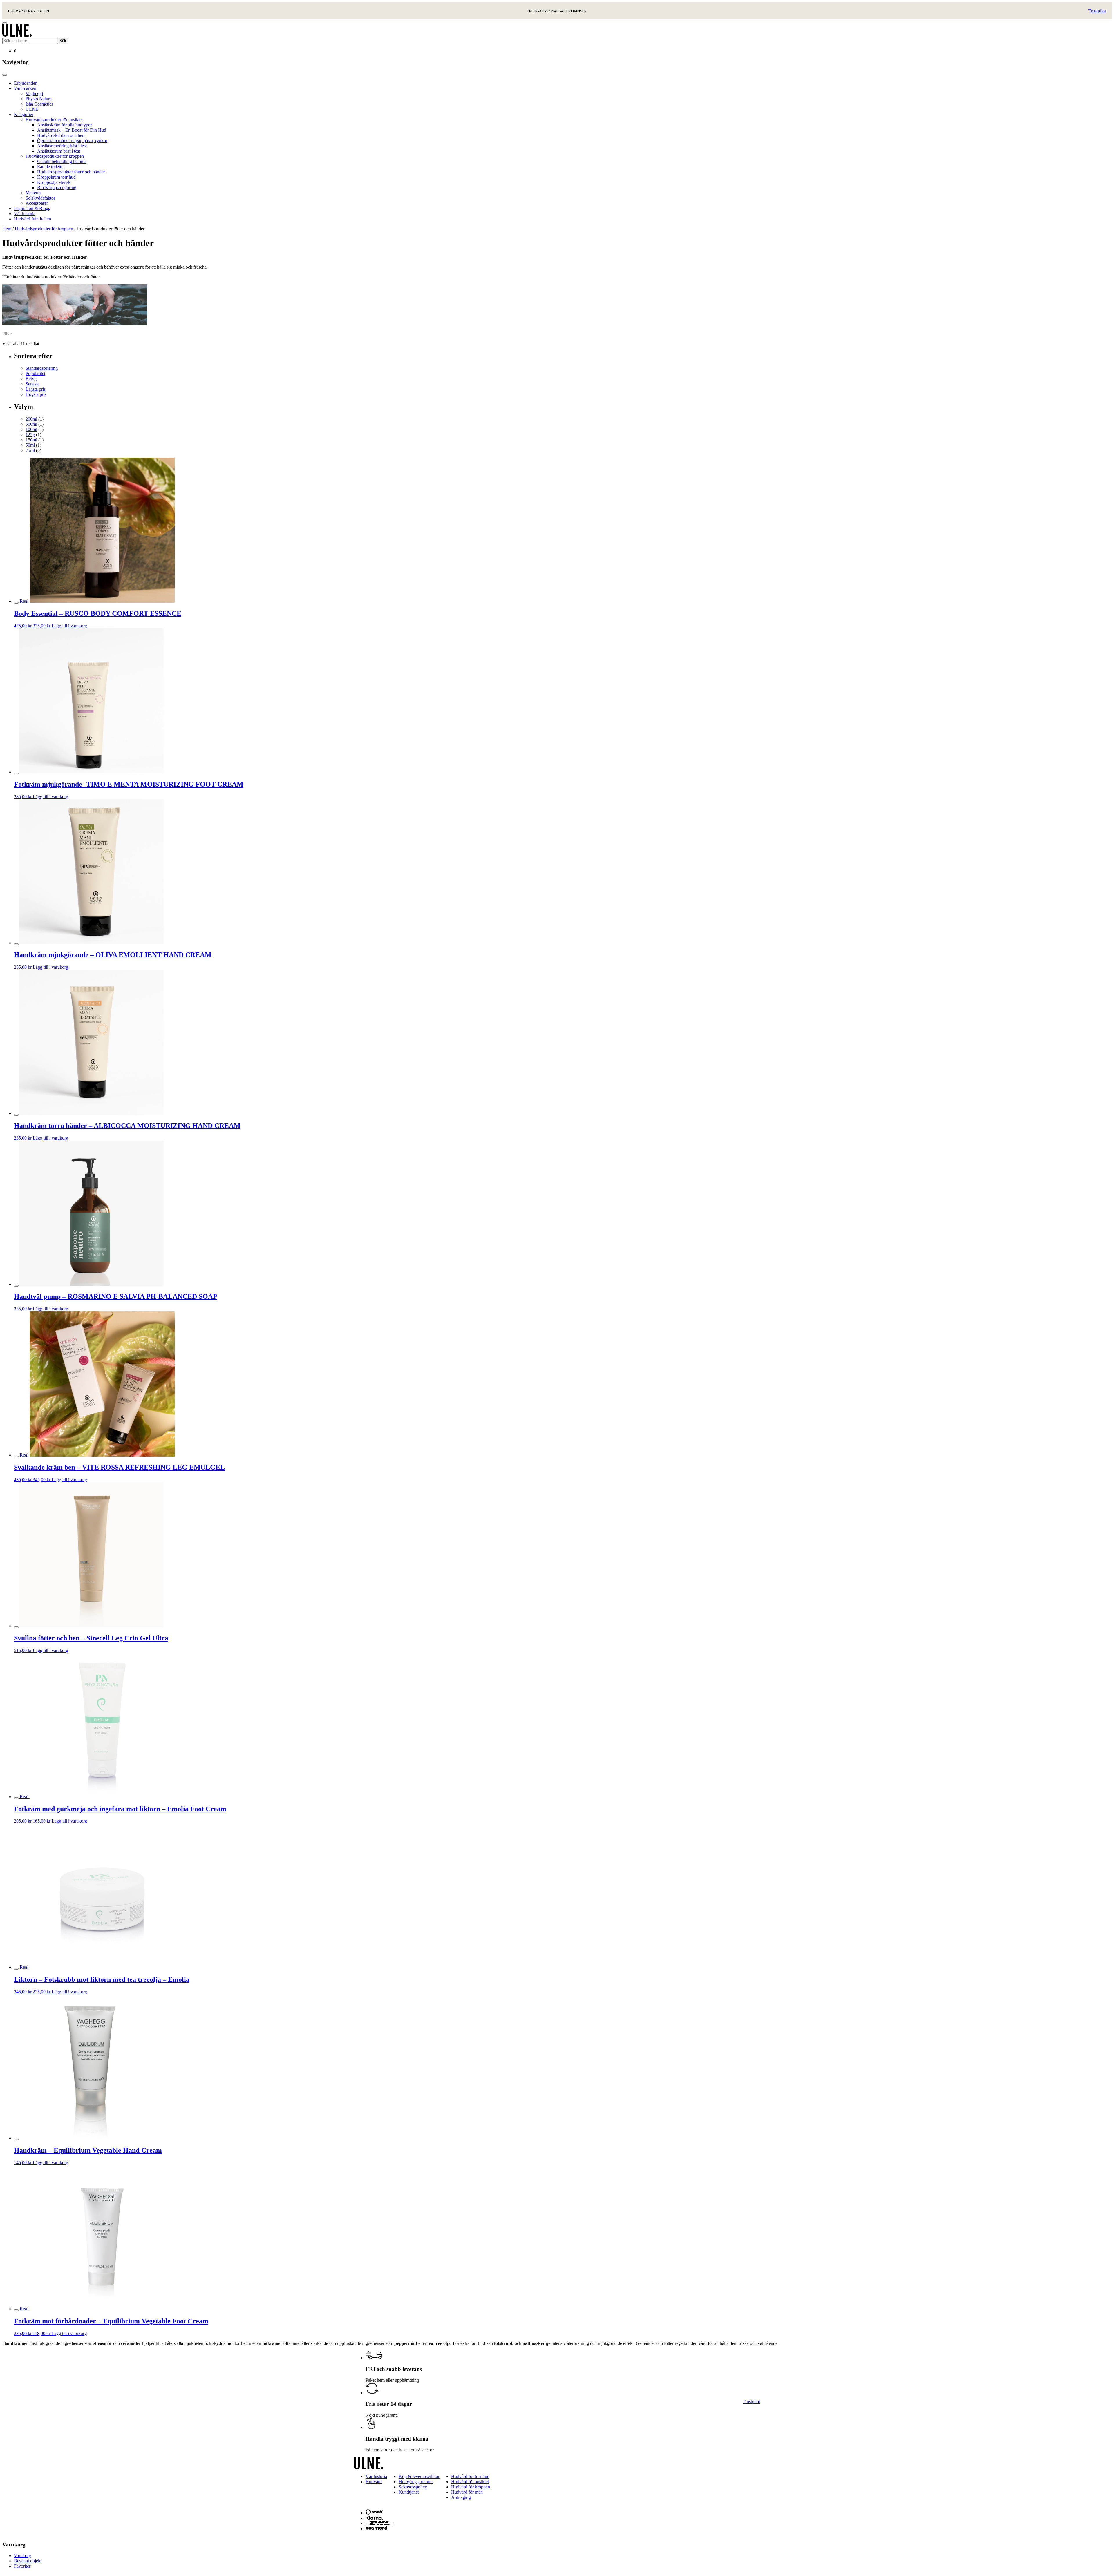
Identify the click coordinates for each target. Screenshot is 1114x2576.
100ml (31, 429)
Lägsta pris (36, 389)
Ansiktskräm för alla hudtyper (64, 125)
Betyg (31, 379)
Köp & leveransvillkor (419, 2476)
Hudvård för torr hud (470, 2476)
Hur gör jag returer (416, 2482)
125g (30, 435)
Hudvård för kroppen (471, 2487)
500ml (31, 424)
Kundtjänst (409, 2492)
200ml (31, 419)
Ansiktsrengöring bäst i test (62, 146)
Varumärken (25, 88)
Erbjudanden (26, 83)
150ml (31, 440)
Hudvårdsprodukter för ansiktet (54, 120)
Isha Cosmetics (39, 104)
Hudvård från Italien (32, 219)
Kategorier (24, 114)
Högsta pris (36, 394)
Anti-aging (461, 2497)
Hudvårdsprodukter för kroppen (55, 156)
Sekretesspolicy (413, 2487)
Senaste (32, 384)
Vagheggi (34, 94)
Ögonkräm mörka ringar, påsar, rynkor (72, 141)
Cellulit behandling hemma (62, 161)
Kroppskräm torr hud (56, 177)
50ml (30, 445)
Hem (7, 229)
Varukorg (22, 2556)
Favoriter (22, 2566)
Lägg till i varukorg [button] (69, 626)
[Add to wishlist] (16, 603)
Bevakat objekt (28, 2561)
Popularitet (35, 373)
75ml (30, 450)
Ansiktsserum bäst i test (59, 151)
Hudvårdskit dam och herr (61, 135)
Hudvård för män (467, 2492)
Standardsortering (42, 368)
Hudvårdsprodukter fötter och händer (71, 172)
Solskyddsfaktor (40, 198)
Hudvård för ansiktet (470, 2482)
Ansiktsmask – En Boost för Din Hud (72, 130)
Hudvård (374, 2482)
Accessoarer (37, 203)
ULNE (32, 109)
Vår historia (25, 214)
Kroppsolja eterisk (54, 182)
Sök (63, 41)
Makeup (33, 193)
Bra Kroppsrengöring (57, 188)
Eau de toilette (50, 167)
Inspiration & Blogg (32, 208)
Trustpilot (1097, 11)
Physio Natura (39, 99)
